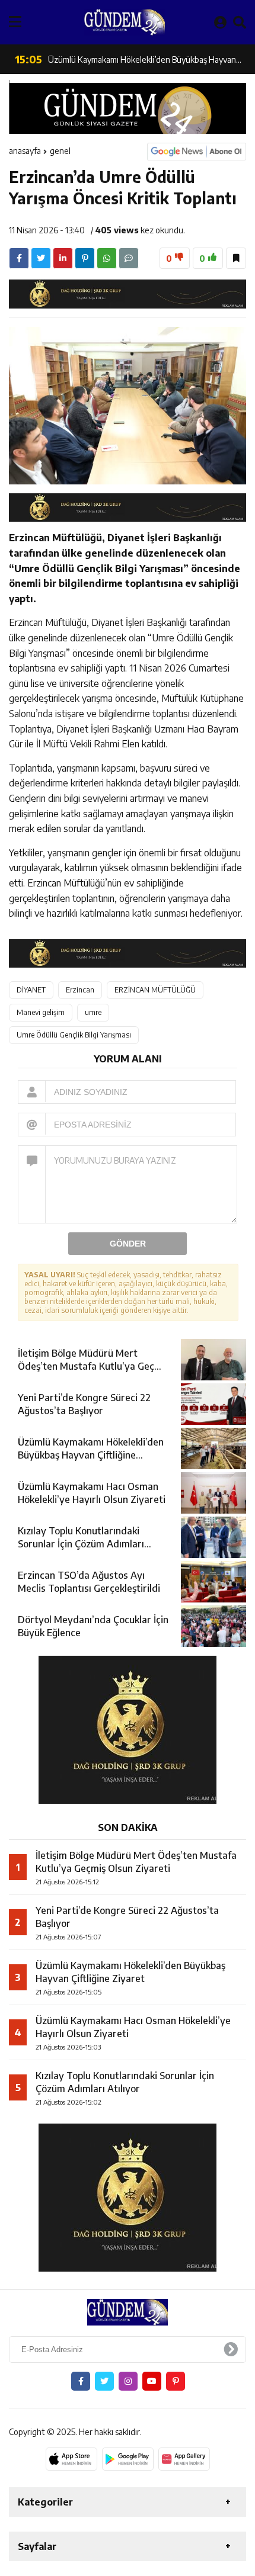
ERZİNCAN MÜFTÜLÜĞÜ (155, 990)
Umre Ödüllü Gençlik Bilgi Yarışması (74, 1035)
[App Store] (71, 2459)
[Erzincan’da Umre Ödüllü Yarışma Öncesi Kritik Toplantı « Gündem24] (125, 22)
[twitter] (41, 258)
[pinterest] (85, 258)
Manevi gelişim (41, 1012)
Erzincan (80, 990)
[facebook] (19, 258)
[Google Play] (128, 2459)
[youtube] (152, 2381)
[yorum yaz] (129, 258)
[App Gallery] (184, 2459)
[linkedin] (63, 258)
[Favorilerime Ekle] (236, 258)
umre (93, 1012)
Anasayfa (25, 151)
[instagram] (128, 2381)
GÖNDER (128, 1244)
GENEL (60, 151)
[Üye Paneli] (220, 22)
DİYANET (31, 990)
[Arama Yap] (240, 22)
